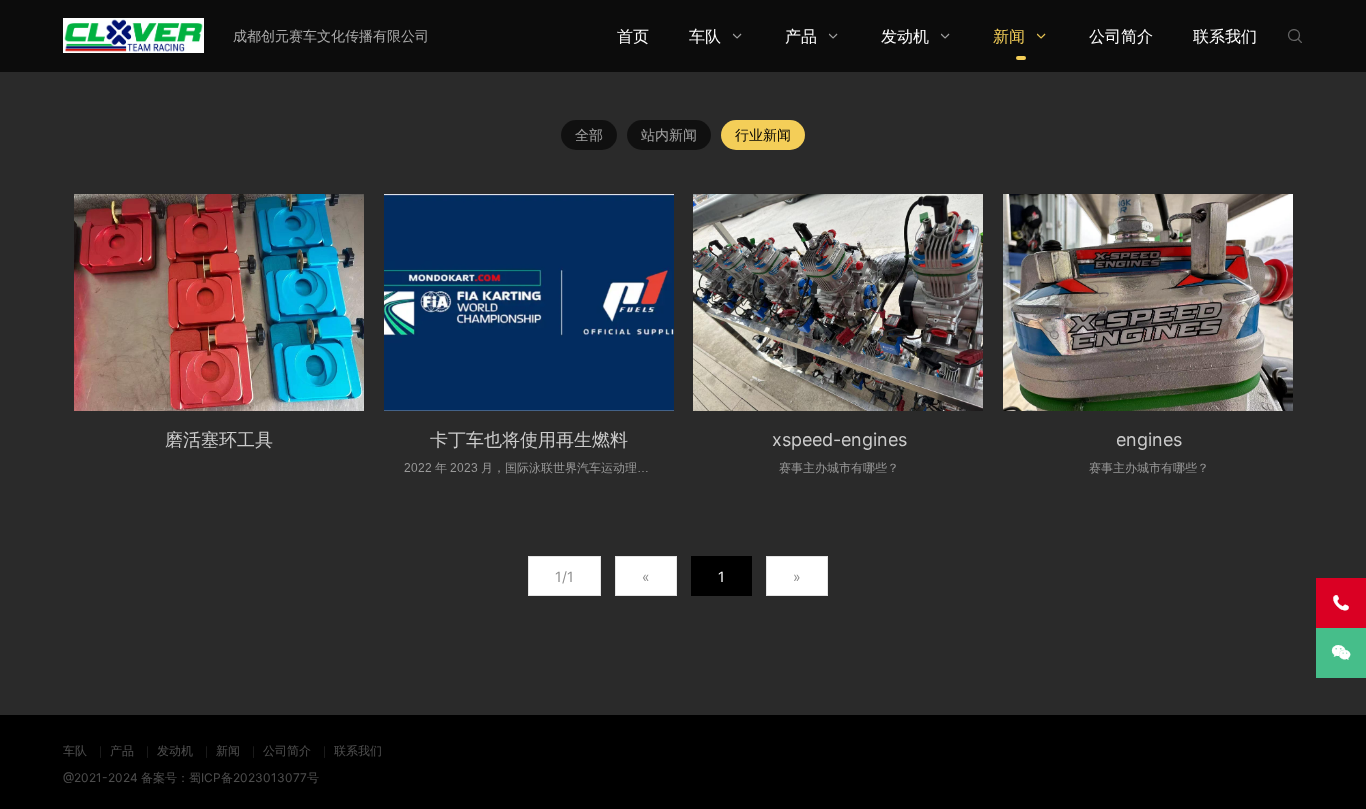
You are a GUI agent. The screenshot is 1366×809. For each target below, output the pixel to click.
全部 (589, 134)
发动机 (905, 36)
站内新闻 (669, 134)
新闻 (1009, 36)
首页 (633, 36)
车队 (705, 36)
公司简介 (1121, 36)
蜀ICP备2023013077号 (254, 777)
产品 (801, 36)
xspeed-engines (839, 439)
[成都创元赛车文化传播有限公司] (133, 35)
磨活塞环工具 (219, 439)
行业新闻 (763, 134)
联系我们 (1225, 36)
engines (1149, 439)
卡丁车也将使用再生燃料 (529, 439)
